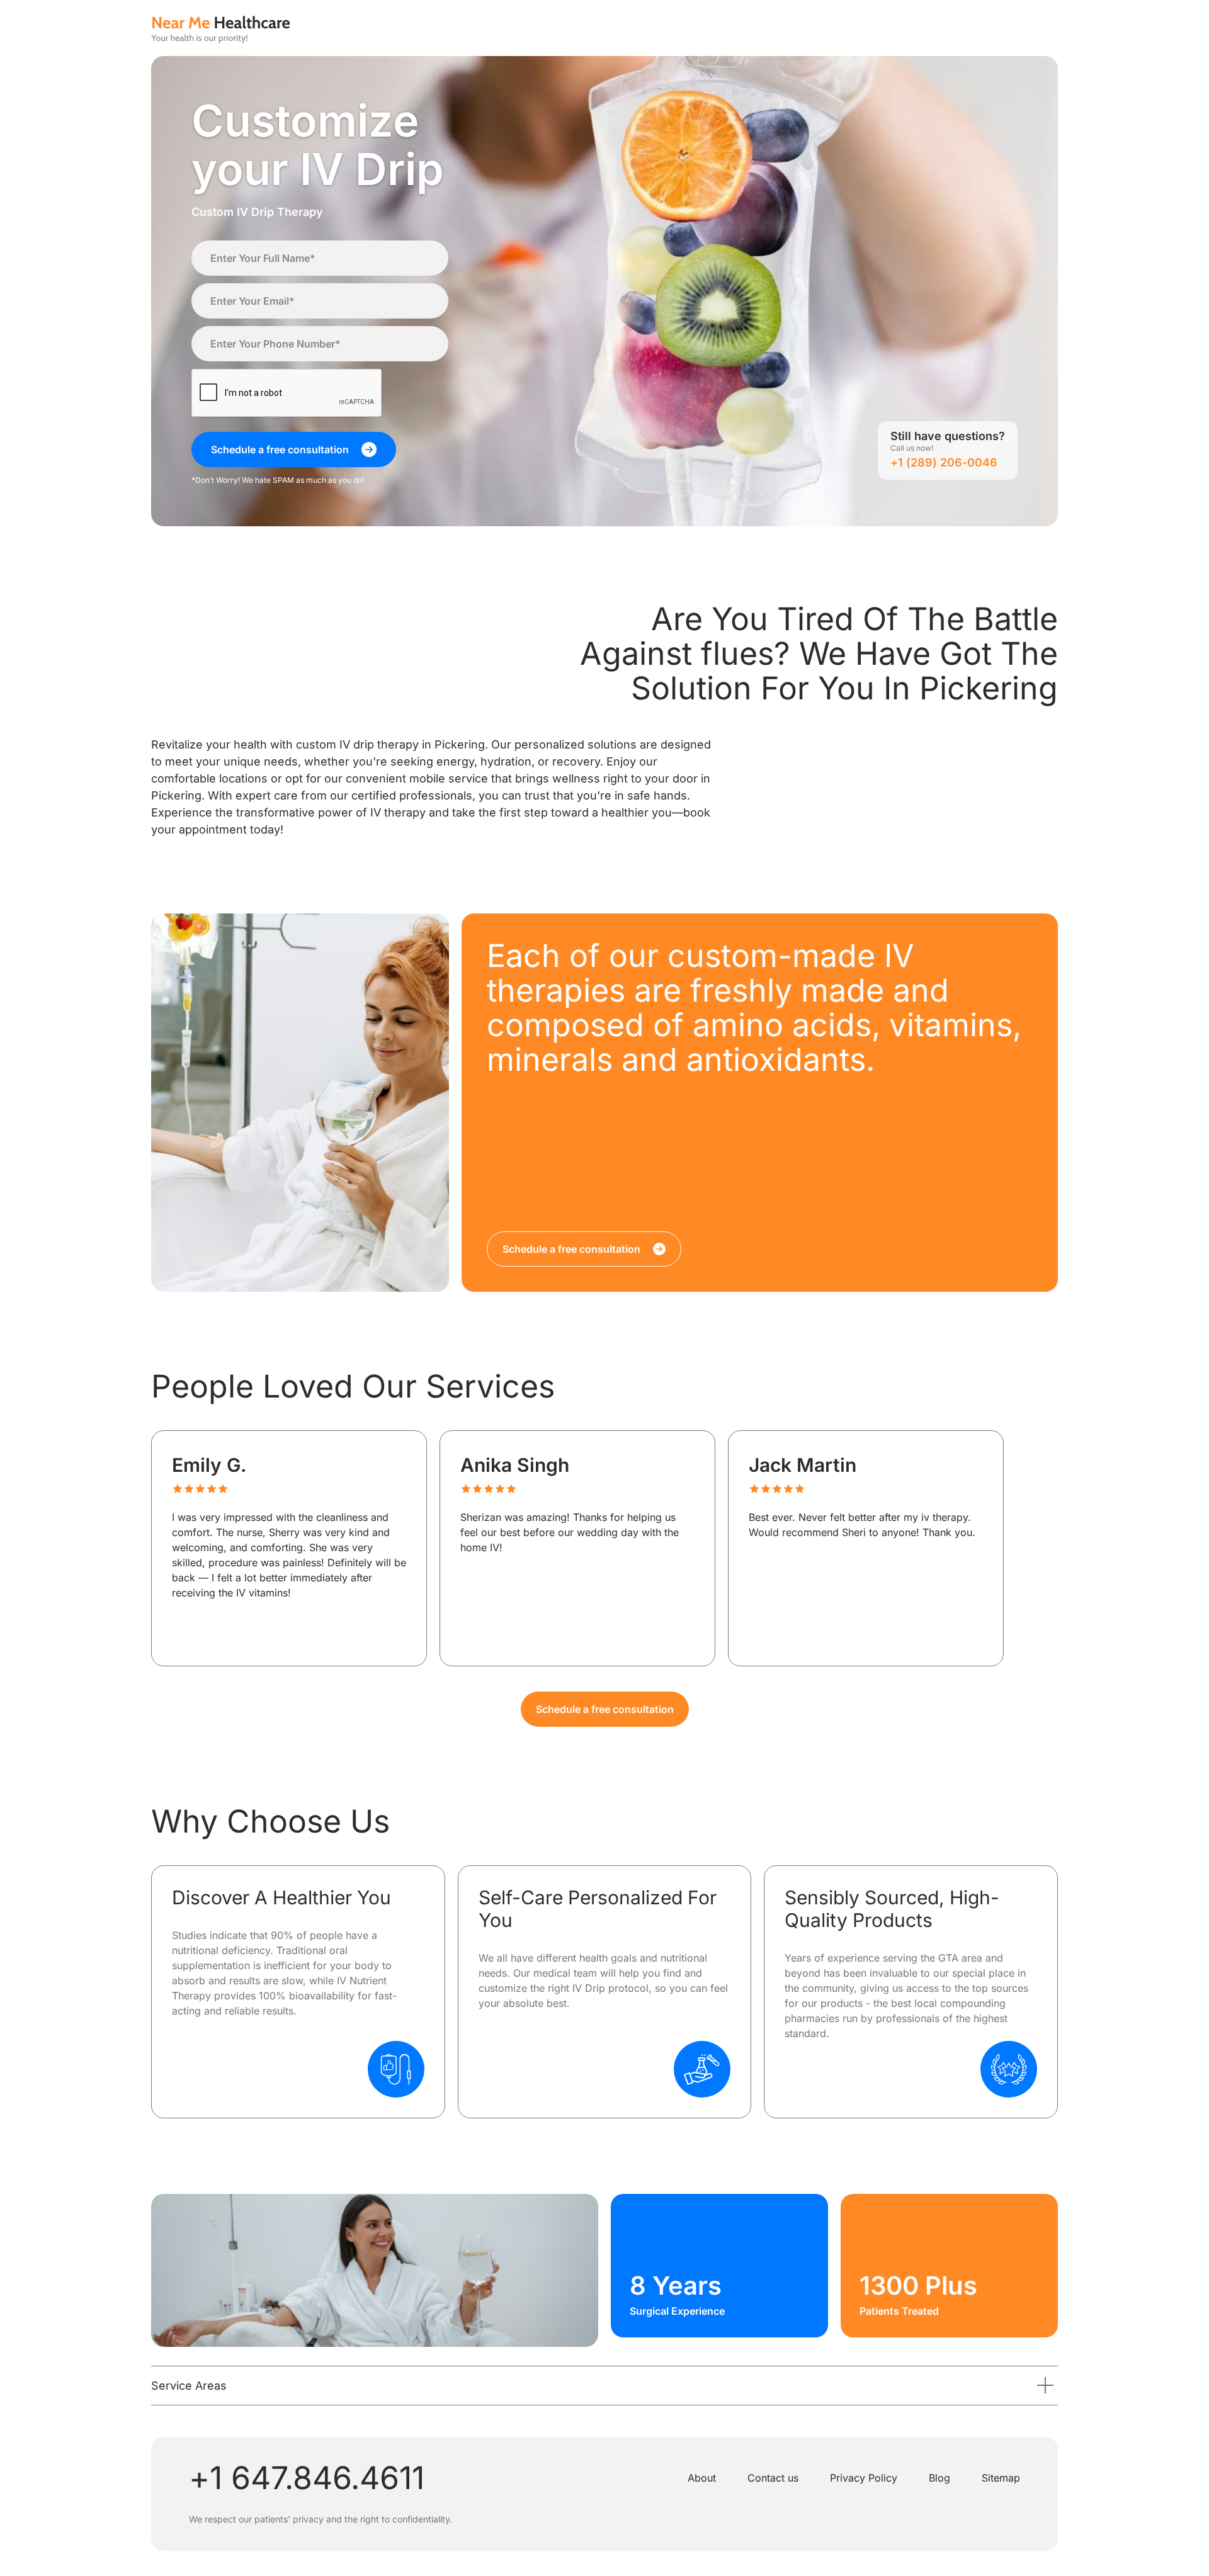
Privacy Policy (864, 2478)
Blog (939, 2478)
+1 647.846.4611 (307, 2478)
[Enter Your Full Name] (320, 258)
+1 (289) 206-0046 (944, 462)
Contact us (773, 2478)
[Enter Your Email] (320, 301)
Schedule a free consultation (605, 1709)
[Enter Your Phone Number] (320, 344)
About (702, 2478)
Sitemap (1001, 2478)
